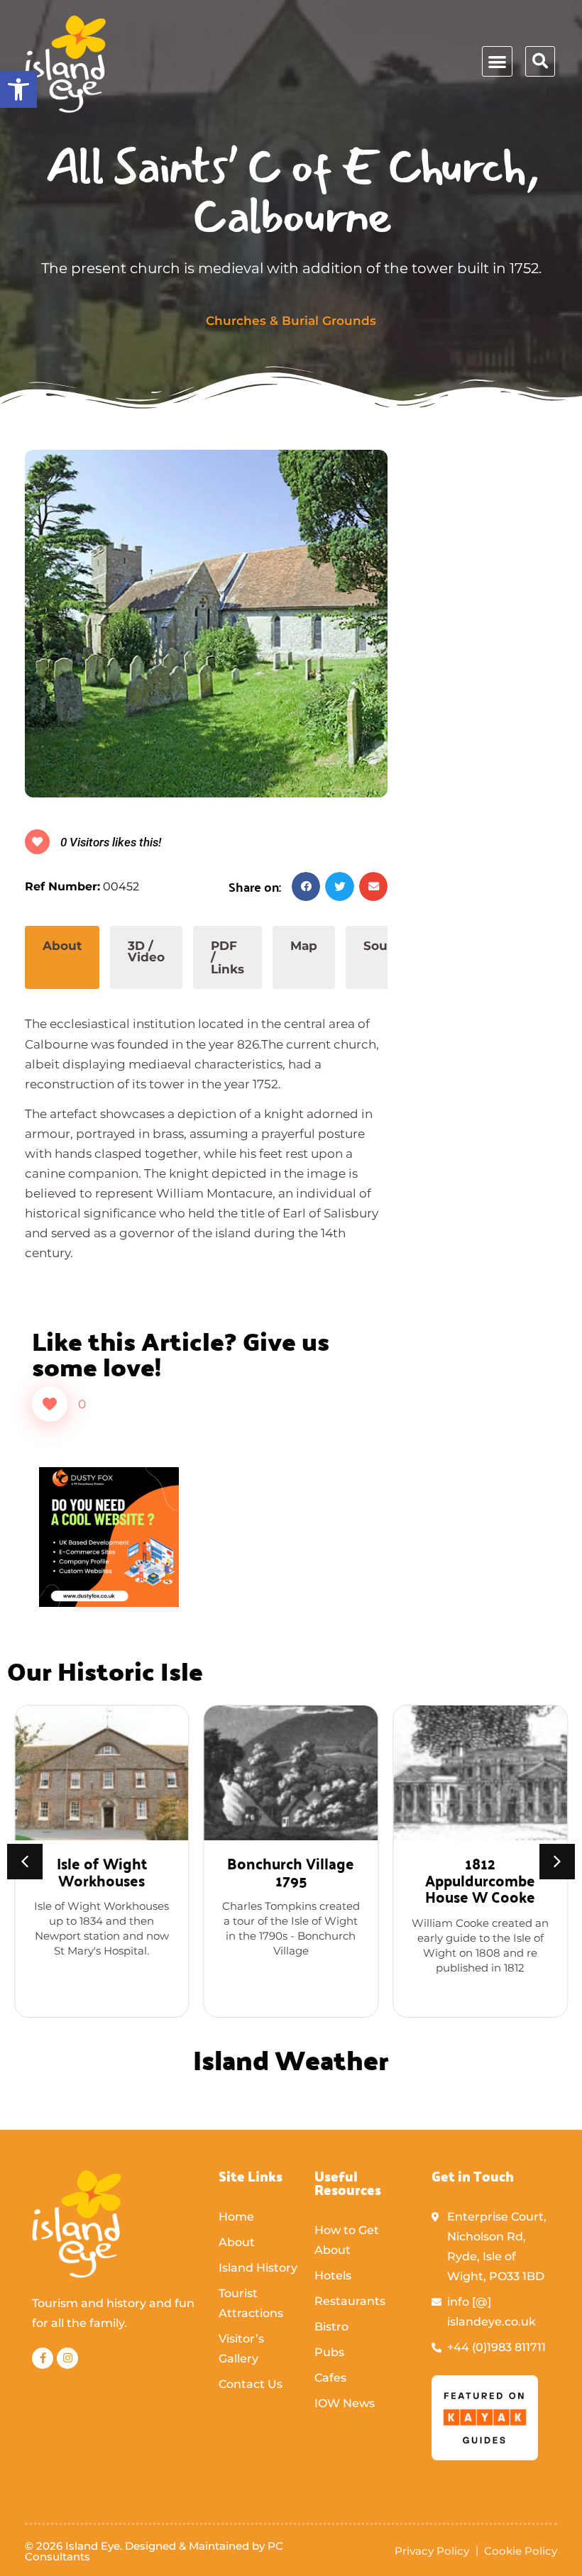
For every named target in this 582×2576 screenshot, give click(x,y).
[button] (18, 89)
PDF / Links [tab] (227, 957)
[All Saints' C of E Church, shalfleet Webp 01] (206, 624)
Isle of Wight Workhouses (102, 1871)
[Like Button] (50, 1404)
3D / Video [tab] (146, 952)
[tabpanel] (206, 1141)
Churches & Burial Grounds (291, 321)
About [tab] (62, 946)
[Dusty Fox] (109, 1603)
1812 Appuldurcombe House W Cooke (480, 1879)
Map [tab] (304, 946)
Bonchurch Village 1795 (291, 1871)
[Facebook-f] (43, 2358)
